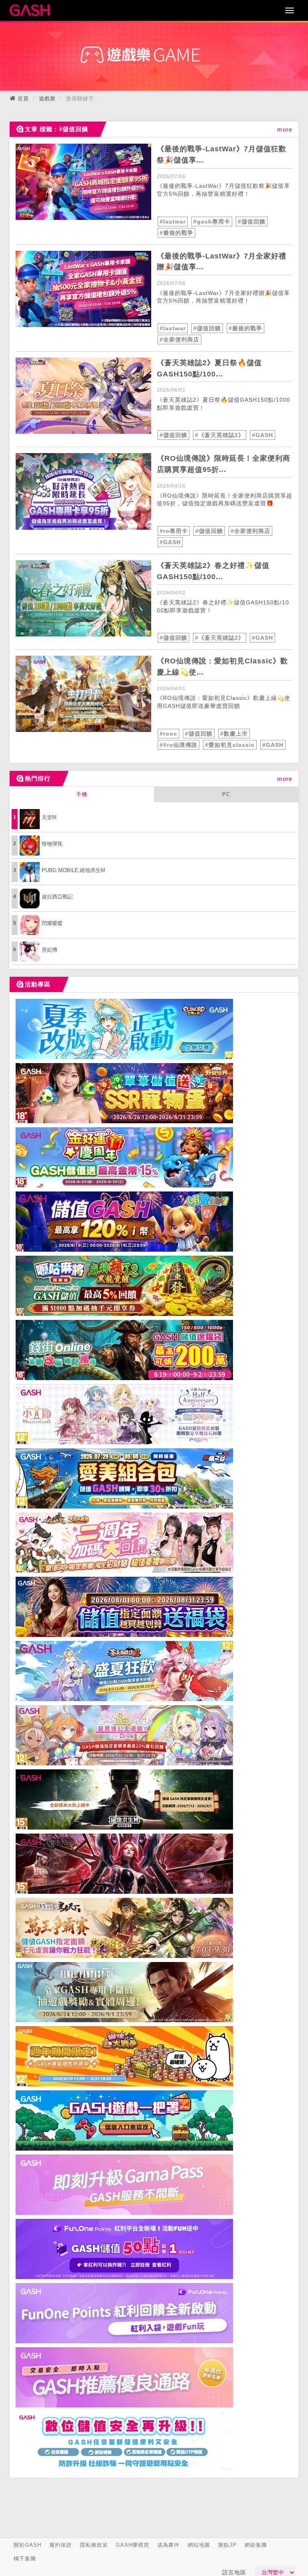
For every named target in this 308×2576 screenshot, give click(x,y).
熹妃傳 (50, 950)
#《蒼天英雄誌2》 (220, 435)
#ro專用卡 (174, 531)
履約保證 (61, 2545)
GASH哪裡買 (133, 2545)
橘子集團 (25, 2559)
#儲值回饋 (252, 222)
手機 (82, 794)
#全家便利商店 (179, 340)
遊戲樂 (47, 99)
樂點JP (227, 2545)
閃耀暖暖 (52, 923)
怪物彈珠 (52, 844)
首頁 (23, 99)
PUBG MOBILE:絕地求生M (73, 870)
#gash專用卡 (212, 222)
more (285, 129)
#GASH (262, 435)
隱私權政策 (94, 2545)
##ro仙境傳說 (178, 745)
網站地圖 (199, 2545)
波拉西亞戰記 (57, 897)
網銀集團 (256, 2545)
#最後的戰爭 (176, 233)
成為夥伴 (168, 2545)
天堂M (49, 817)
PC (226, 794)
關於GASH (27, 2545)
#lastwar (173, 222)
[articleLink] (83, 182)
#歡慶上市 (234, 734)
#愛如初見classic (230, 745)
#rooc (168, 734)
